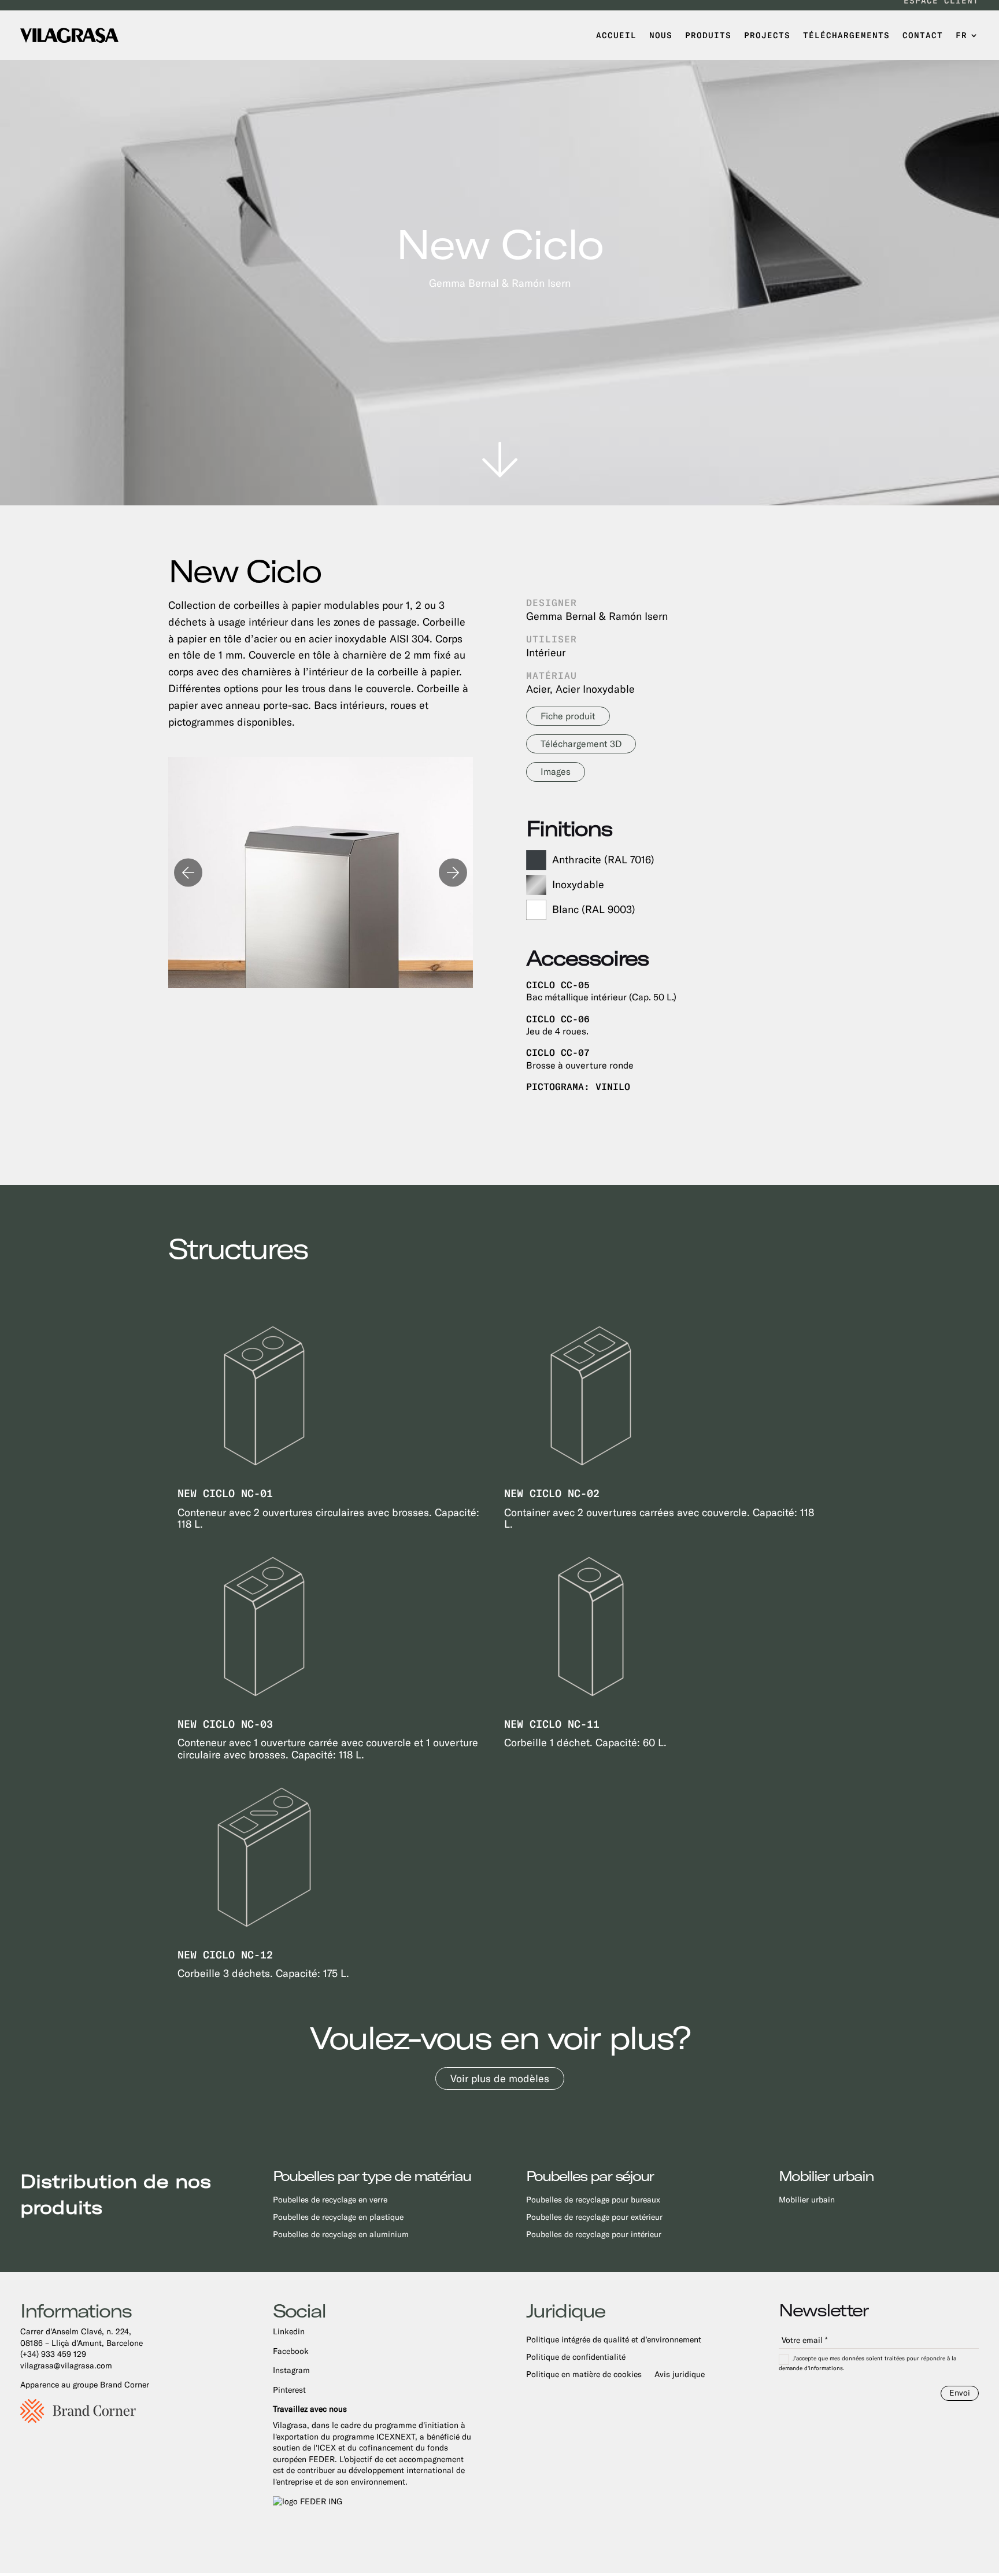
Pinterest (289, 2390)
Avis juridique (680, 2374)
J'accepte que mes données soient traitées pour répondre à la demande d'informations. (867, 2363)
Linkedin (289, 2331)
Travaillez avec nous (310, 2409)
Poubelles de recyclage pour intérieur (594, 2235)
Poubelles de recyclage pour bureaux (593, 2200)
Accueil (616, 35)
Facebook (291, 2351)
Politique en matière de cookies (584, 2374)
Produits (708, 35)
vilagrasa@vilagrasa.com (66, 2366)
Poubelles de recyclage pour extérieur (594, 2217)
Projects (767, 35)
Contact (923, 35)
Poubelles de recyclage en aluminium (341, 2235)
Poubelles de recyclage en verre (330, 2200)
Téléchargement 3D (581, 744)
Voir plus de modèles (500, 2078)
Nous (661, 35)
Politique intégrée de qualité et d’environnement (614, 2340)
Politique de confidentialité (576, 2357)
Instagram (291, 2370)
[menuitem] (967, 35)
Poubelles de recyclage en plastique (338, 2217)
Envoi (960, 2393)
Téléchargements (846, 35)
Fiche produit (568, 716)
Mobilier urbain (807, 2200)
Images (556, 772)
